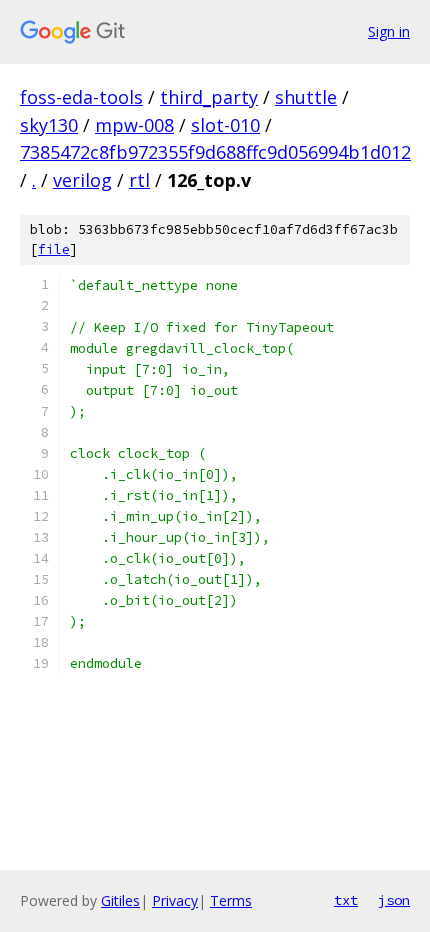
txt (346, 900)
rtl (139, 180)
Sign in (389, 31)
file (54, 249)
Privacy (175, 900)
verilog (82, 180)
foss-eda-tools (81, 97)
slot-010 (225, 125)
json (394, 900)
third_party (209, 97)
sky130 (49, 125)
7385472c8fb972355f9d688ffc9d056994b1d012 (215, 152)
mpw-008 (134, 125)
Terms (231, 900)
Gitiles (120, 900)
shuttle (306, 97)
